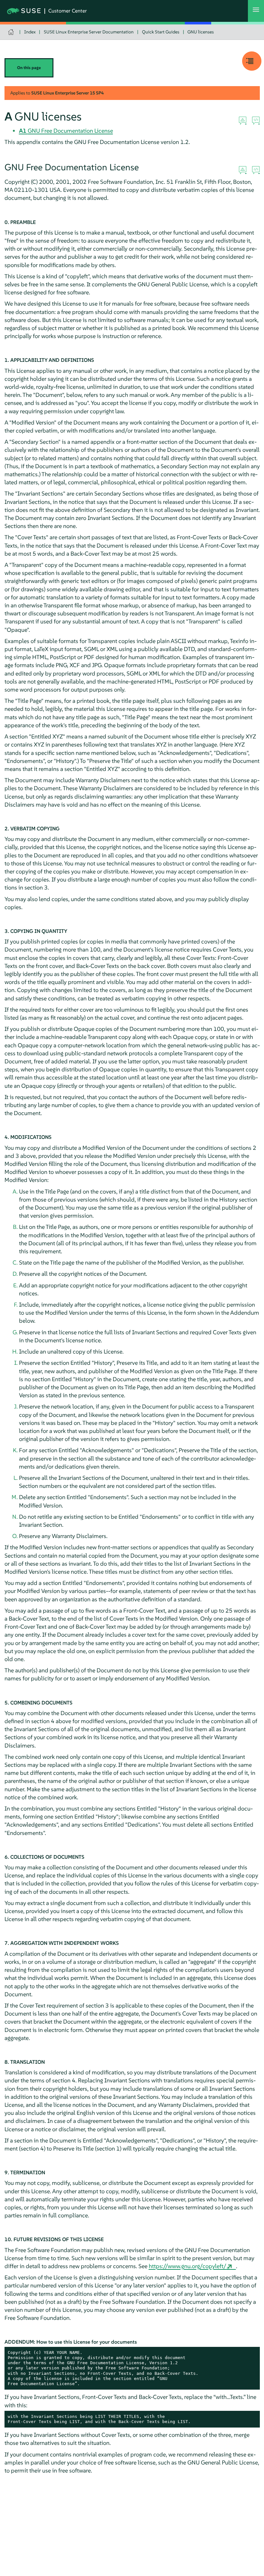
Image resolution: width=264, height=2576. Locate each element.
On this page (29, 68)
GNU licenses (201, 32)
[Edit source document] (256, 121)
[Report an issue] (243, 121)
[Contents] (252, 61)
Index (30, 32)
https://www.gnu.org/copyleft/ (188, 2266)
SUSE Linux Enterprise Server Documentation (89, 32)
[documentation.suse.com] (12, 32)
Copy (251, 2353)
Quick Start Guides (161, 32)
